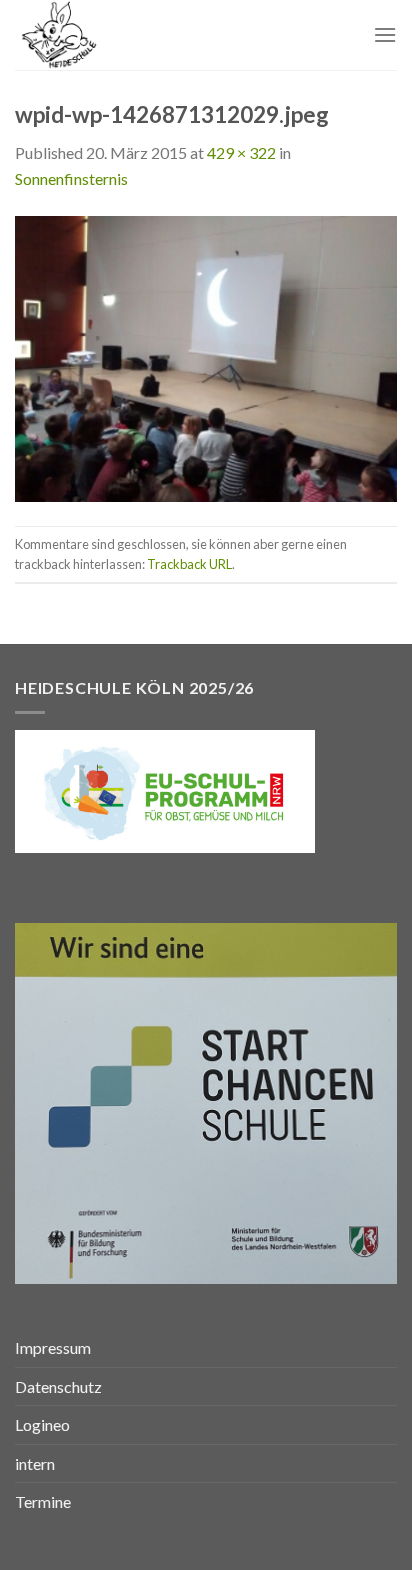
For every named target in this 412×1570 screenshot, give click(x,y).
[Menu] (385, 34)
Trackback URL (189, 564)
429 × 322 (241, 152)
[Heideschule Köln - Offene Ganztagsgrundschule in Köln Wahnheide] (117, 35)
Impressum (53, 1347)
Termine (43, 1501)
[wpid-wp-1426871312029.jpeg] (206, 356)
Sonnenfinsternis (71, 178)
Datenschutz (58, 1386)
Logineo (42, 1424)
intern (35, 1463)
